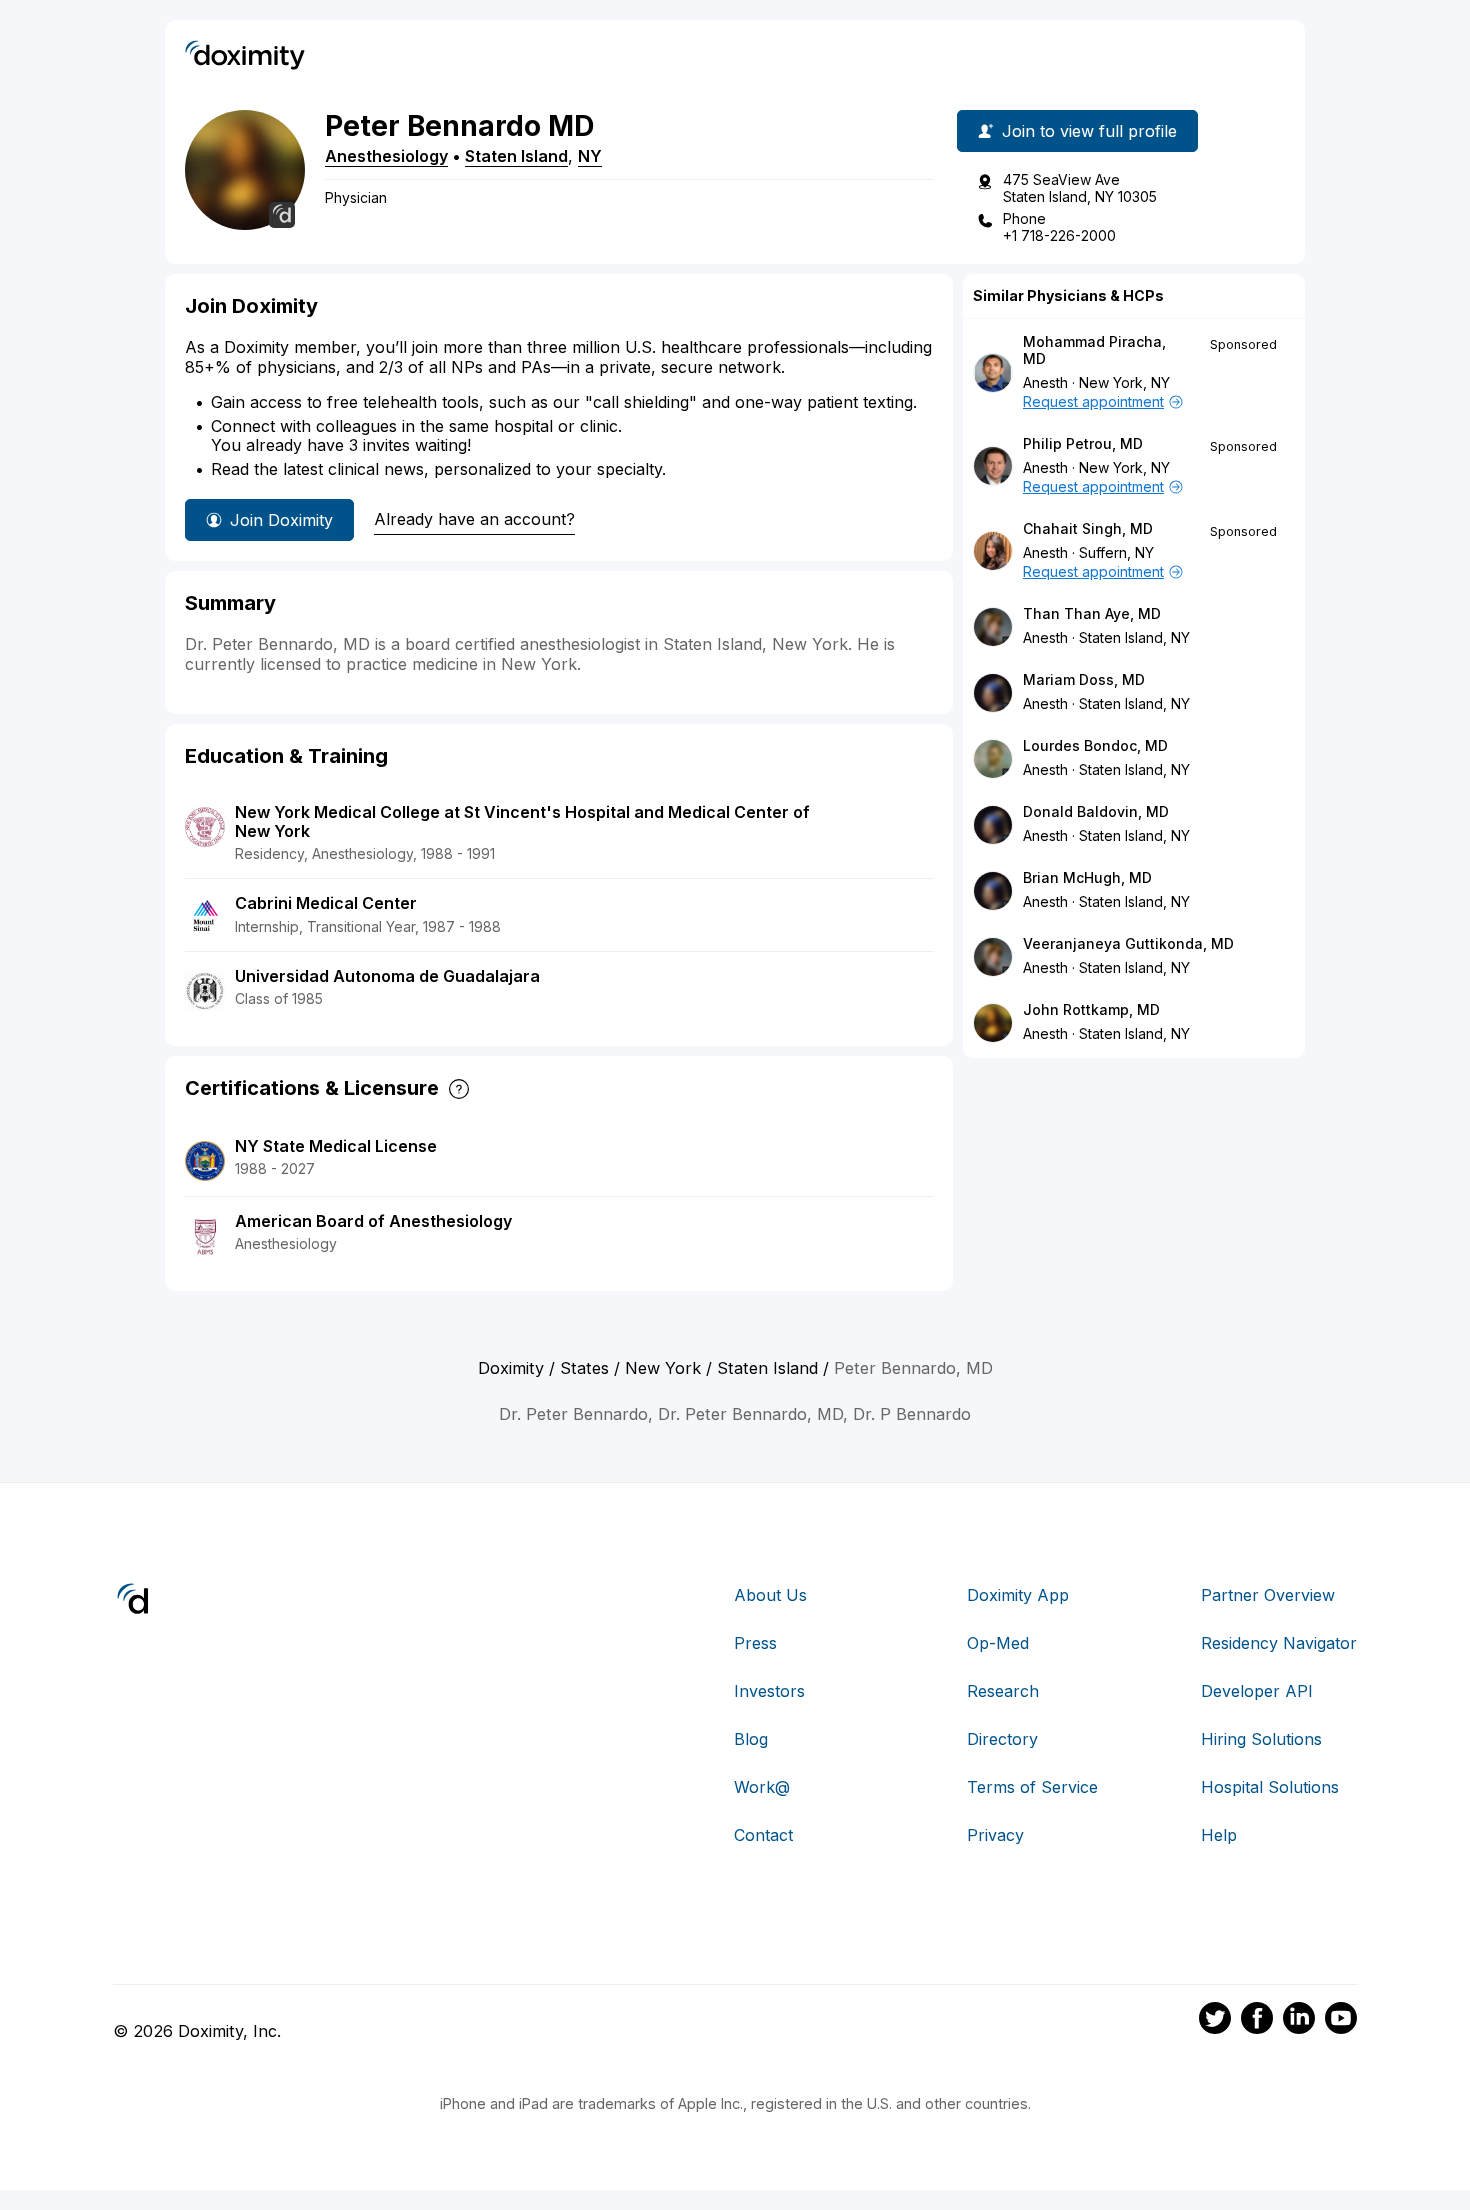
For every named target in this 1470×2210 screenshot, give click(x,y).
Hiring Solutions (1261, 1739)
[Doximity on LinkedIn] (1299, 2021)
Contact (763, 1835)
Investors (769, 1691)
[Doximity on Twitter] (1215, 2021)
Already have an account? (474, 519)
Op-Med (998, 1643)
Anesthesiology (386, 156)
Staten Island (516, 156)
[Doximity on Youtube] (1341, 2021)
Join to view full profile (1089, 131)
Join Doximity (281, 520)
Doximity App (1018, 1595)
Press (755, 1643)
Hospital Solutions (1270, 1787)
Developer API (1257, 1691)
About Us (770, 1595)
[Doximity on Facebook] (1257, 2021)
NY (590, 156)
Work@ (762, 1787)
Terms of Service (1032, 1787)
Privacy (995, 1835)
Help (1219, 1835)
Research (1003, 1691)
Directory (1002, 1739)
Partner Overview (1268, 1595)
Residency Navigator (1279, 1643)
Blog (751, 1739)
